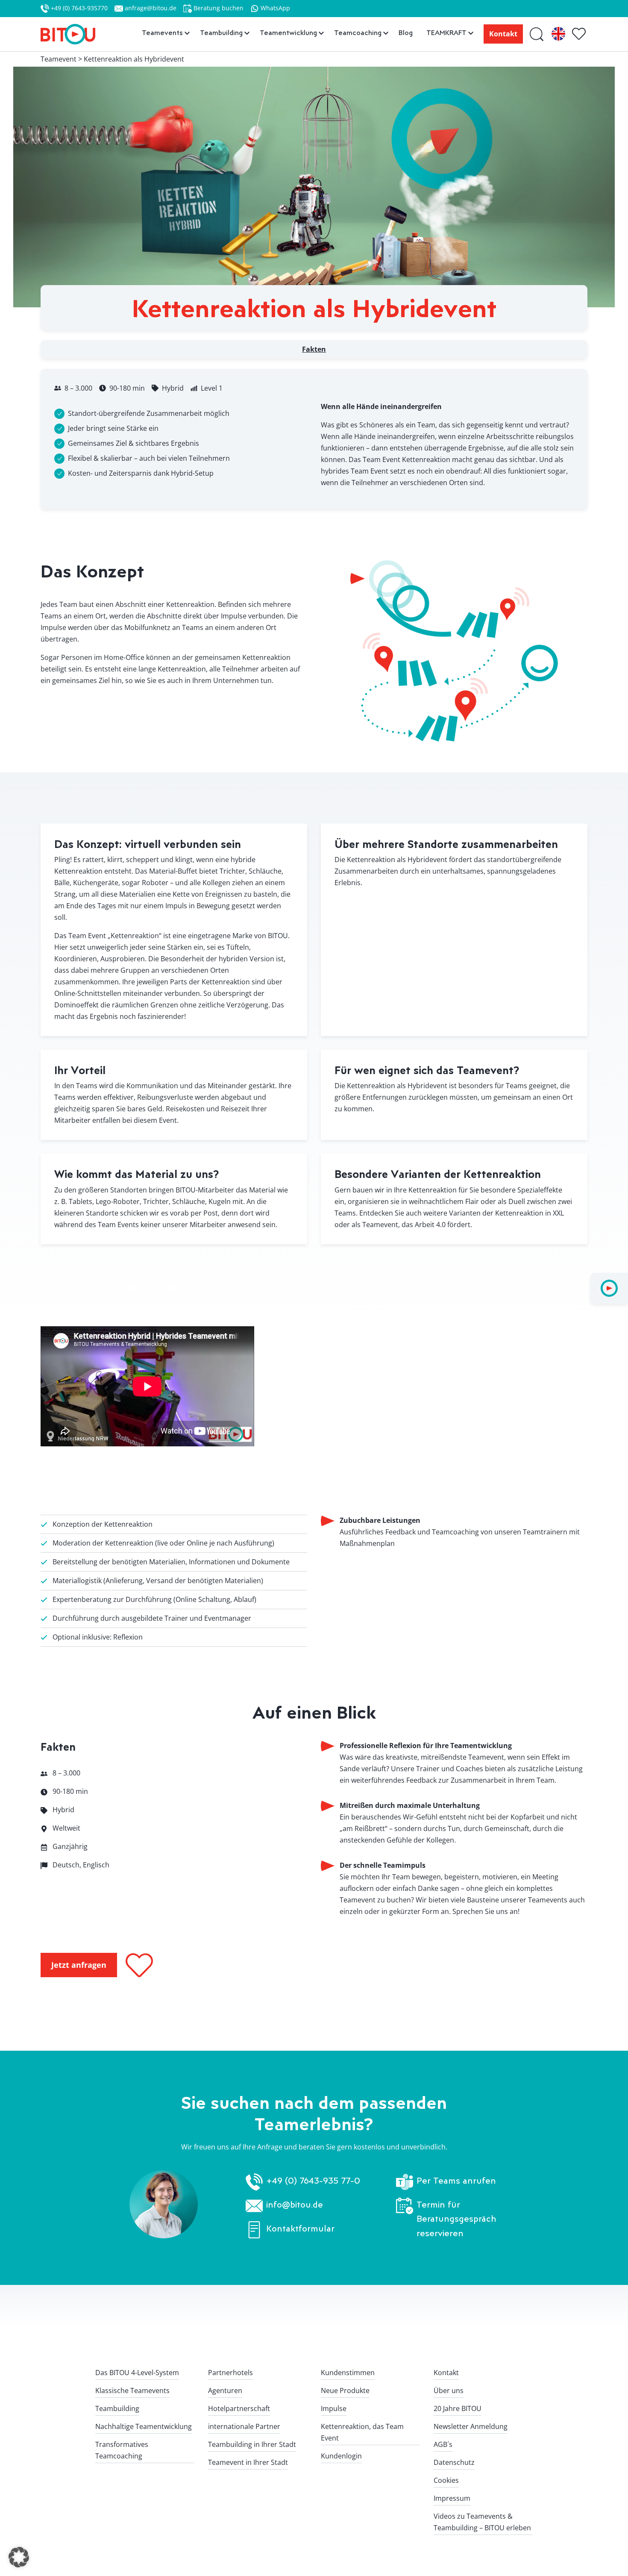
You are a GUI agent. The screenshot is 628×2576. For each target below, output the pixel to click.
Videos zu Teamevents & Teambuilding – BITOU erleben (482, 2522)
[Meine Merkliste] (580, 34)
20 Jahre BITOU (458, 2408)
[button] (19, 2557)
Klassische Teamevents (132, 2391)
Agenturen (225, 2391)
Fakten (314, 349)
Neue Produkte (345, 2391)
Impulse (334, 2408)
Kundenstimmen (348, 2373)
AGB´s (443, 2444)
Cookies (446, 2480)
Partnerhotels (230, 2373)
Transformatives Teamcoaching (122, 2450)
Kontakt (503, 34)
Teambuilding (117, 2408)
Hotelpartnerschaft (239, 2408)
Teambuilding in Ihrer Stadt (252, 2444)
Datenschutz (454, 2462)
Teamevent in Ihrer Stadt (248, 2462)
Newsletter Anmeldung (471, 2426)
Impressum (452, 2498)
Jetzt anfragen (79, 1965)
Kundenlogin (341, 2456)
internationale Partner (244, 2426)
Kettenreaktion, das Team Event (362, 2432)
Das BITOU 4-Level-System (137, 2373)
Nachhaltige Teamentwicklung (144, 2426)
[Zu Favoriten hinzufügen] (139, 1965)
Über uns (449, 2391)
